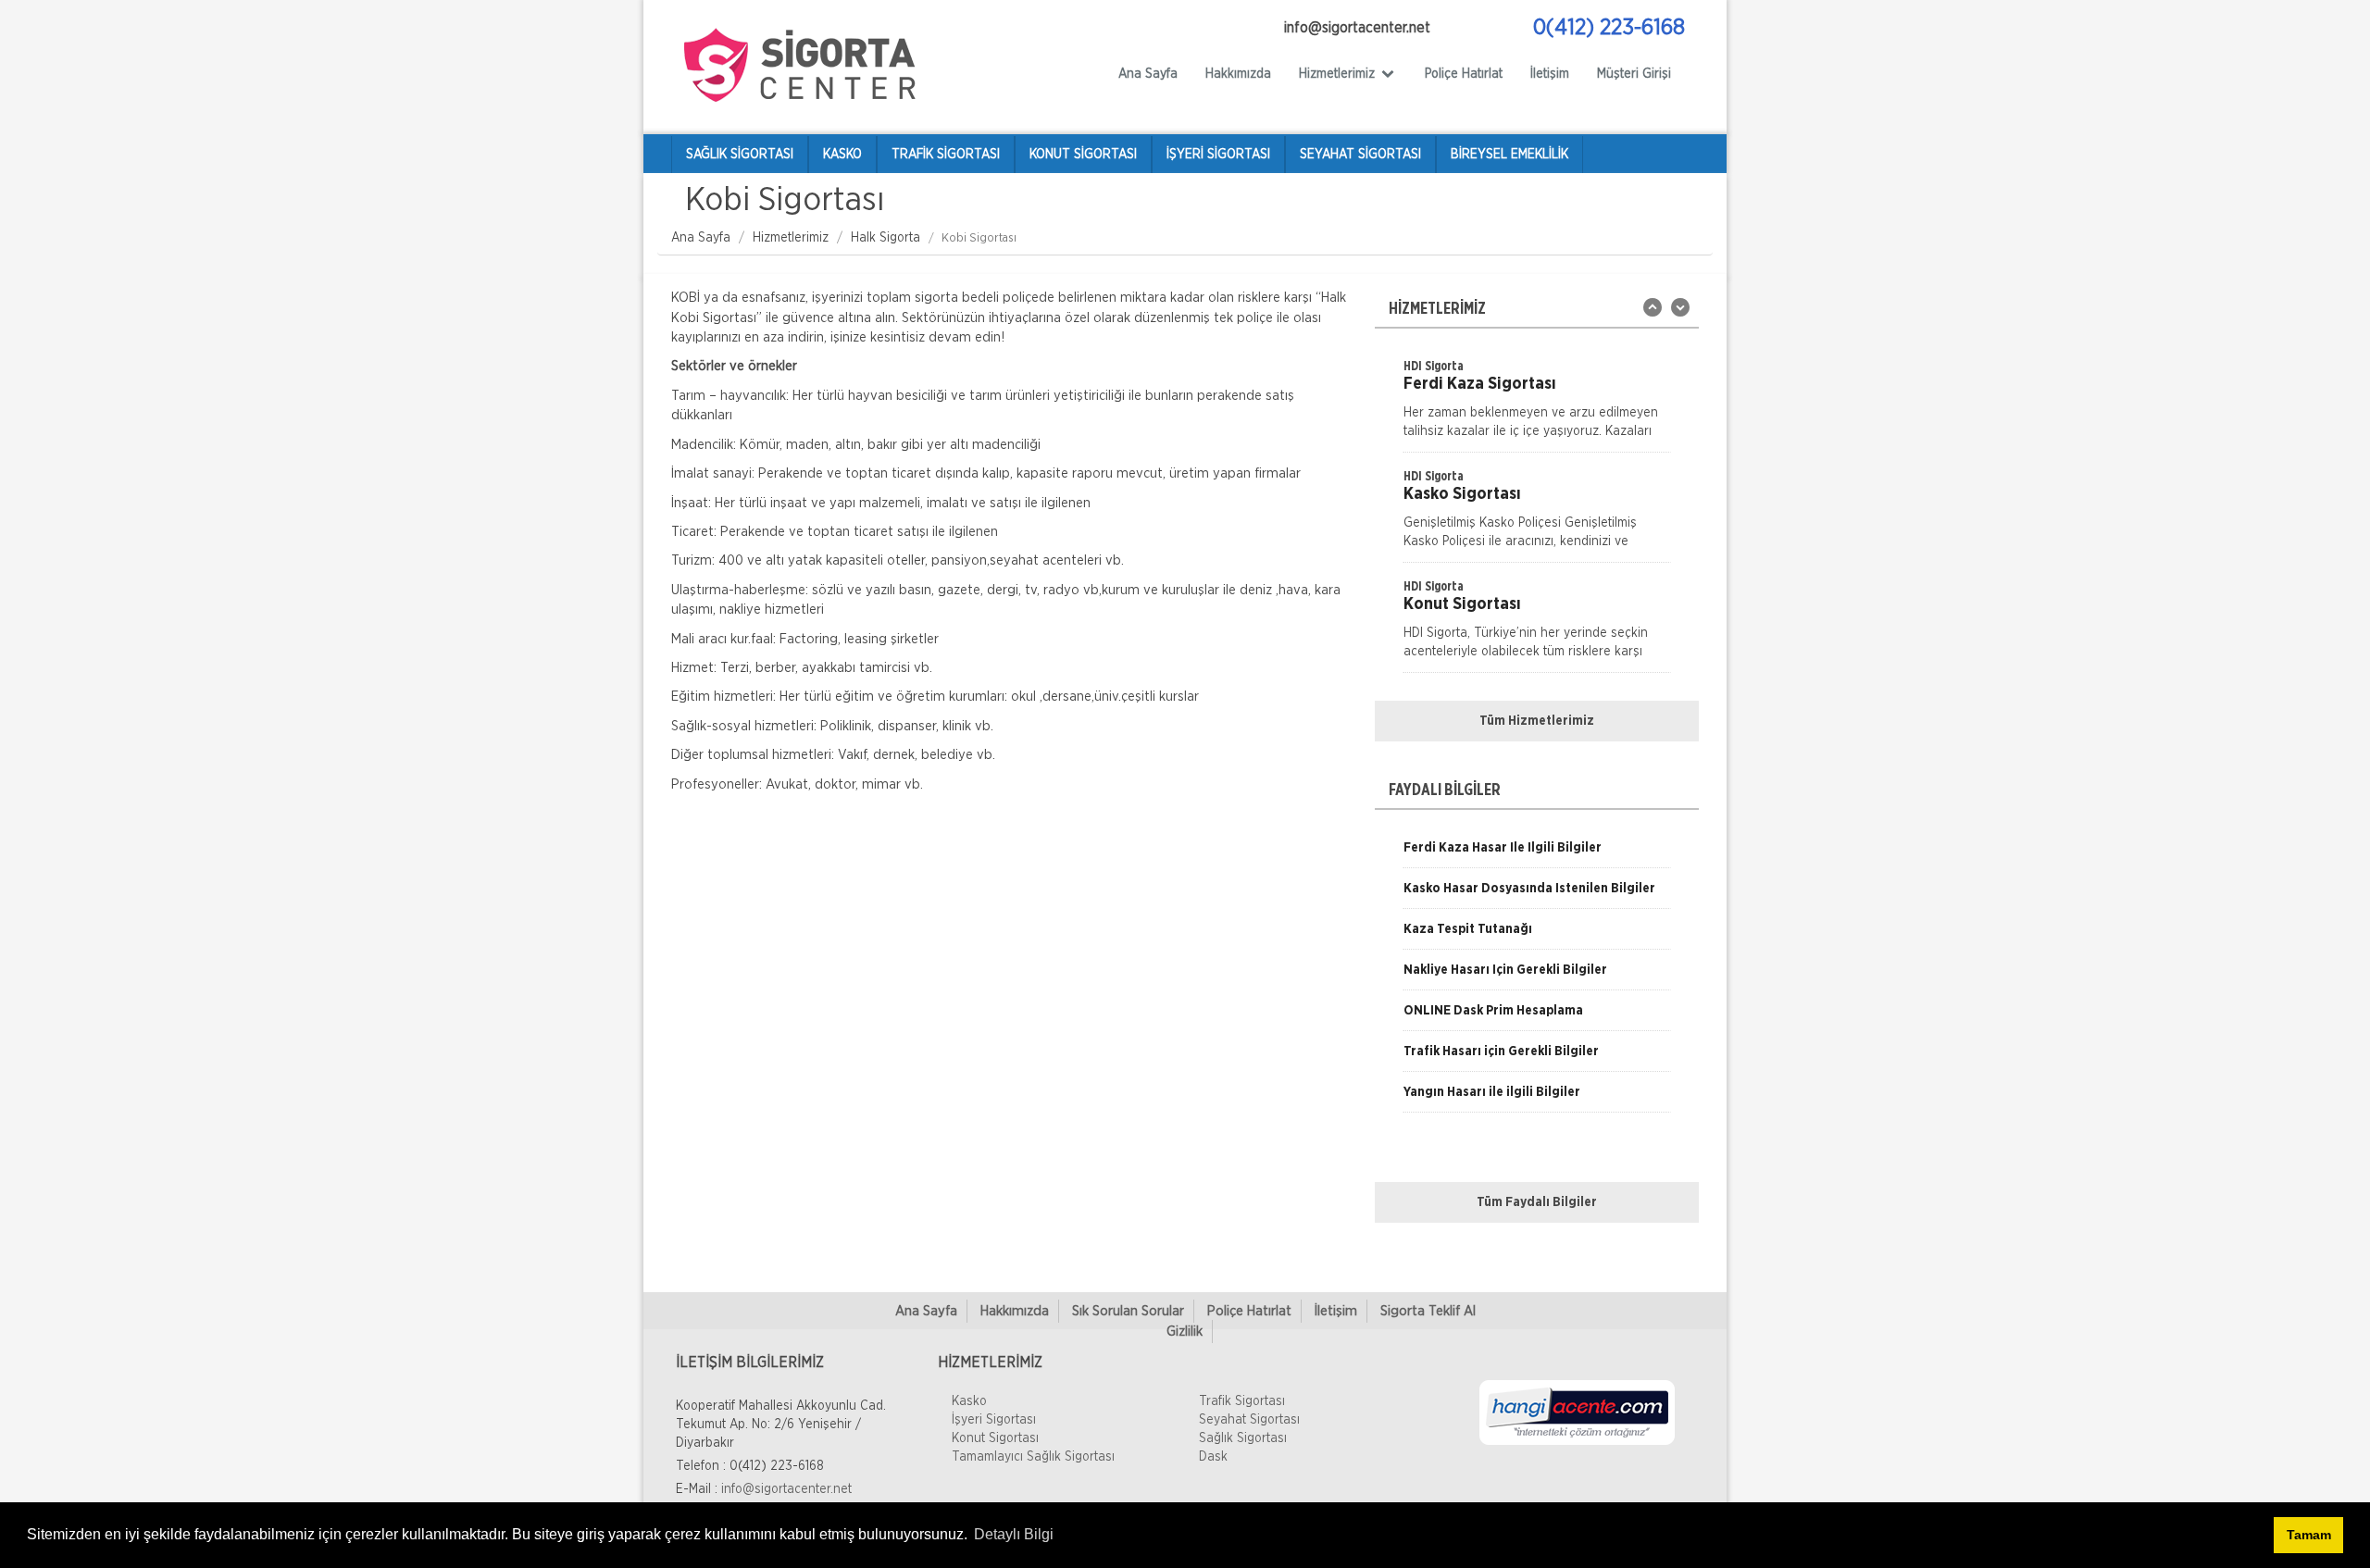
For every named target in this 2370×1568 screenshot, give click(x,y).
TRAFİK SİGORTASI (946, 155)
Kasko (969, 1401)
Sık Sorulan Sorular (1128, 1311)
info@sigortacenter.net (786, 1489)
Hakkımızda (1238, 74)
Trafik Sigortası (1242, 1401)
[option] (1537, 404)
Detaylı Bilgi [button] (1014, 1534)
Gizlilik (1185, 1332)
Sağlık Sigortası (1243, 1438)
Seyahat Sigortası (1249, 1420)
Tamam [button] (2309, 1535)
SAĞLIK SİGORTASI (740, 155)
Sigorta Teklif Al (1428, 1311)
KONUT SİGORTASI (1083, 155)
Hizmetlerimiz (791, 238)
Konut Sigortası (995, 1438)
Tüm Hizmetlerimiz (1537, 721)
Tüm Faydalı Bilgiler (1537, 1202)
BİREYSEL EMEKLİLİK (1509, 155)
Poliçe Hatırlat (1464, 74)
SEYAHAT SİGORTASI (1360, 155)
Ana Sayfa (1148, 74)
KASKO (842, 155)
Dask (1213, 1457)
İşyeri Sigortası (994, 1420)
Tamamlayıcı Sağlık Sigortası (1033, 1457)
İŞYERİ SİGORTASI (1218, 155)
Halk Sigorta (886, 238)
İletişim (1550, 74)
